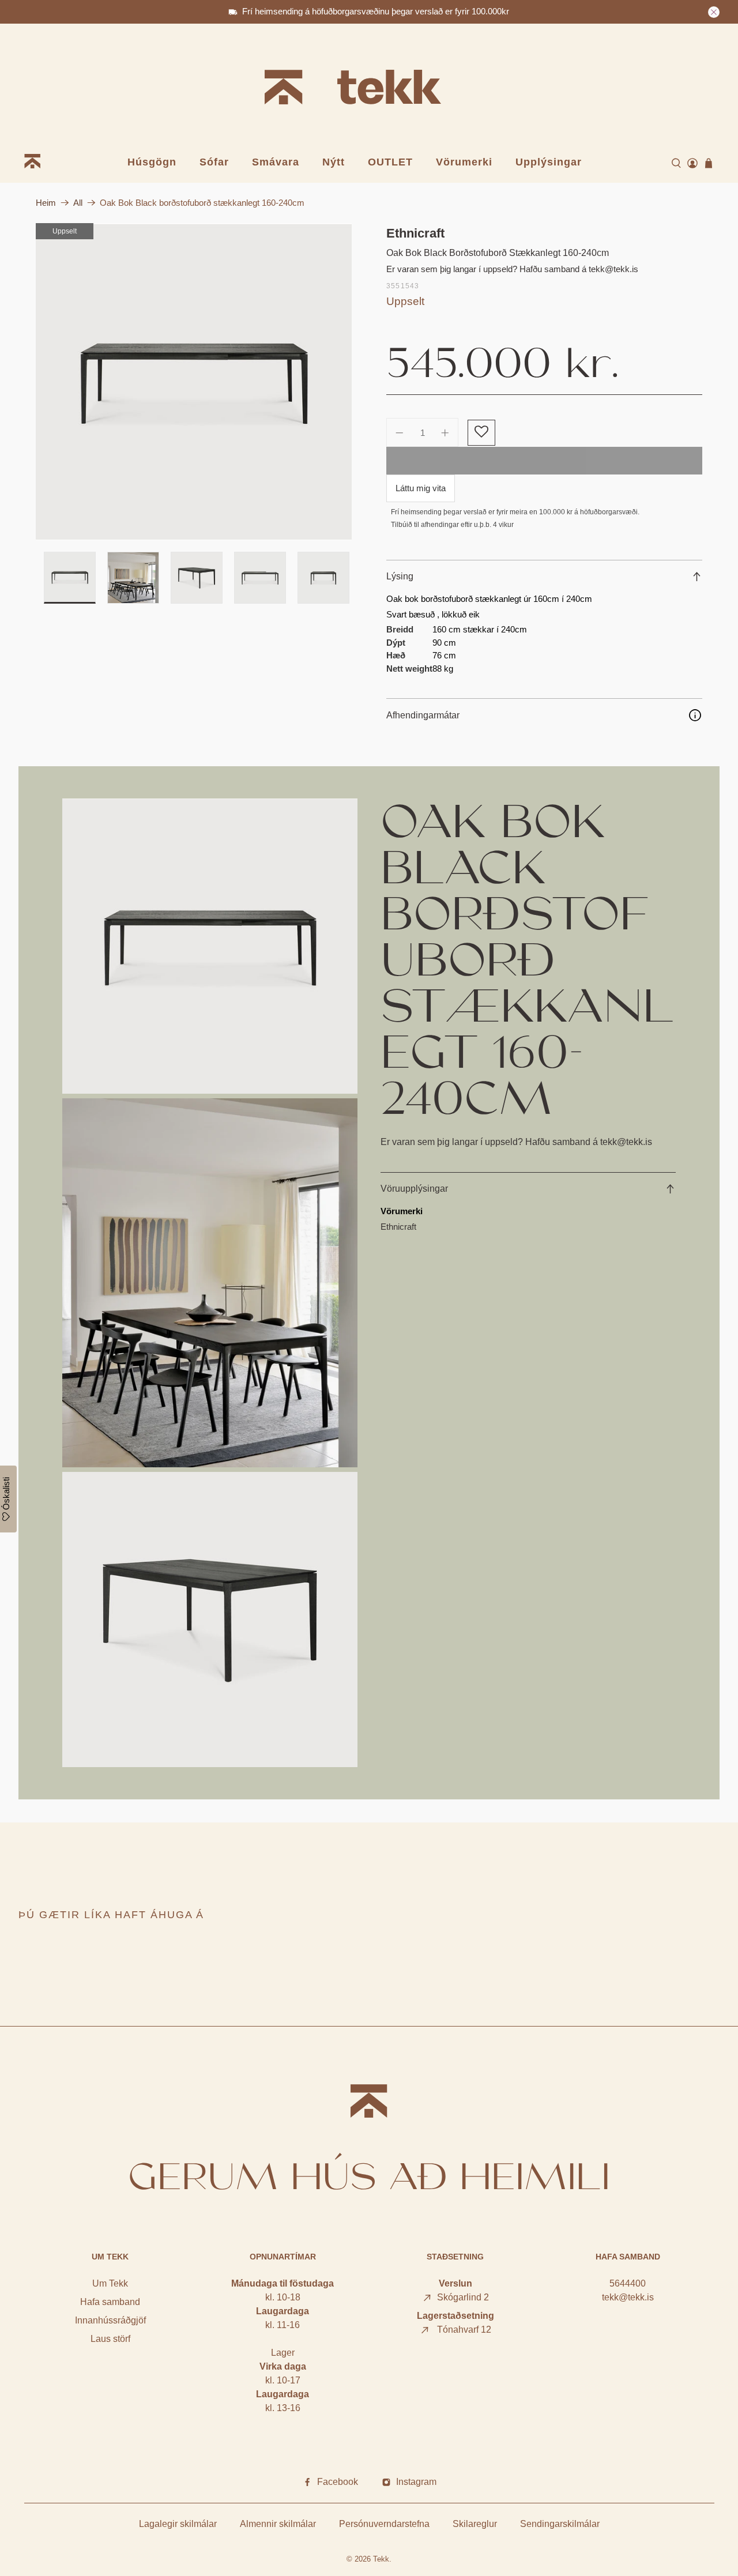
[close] (714, 12)
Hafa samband (110, 2302)
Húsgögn (152, 162)
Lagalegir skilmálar (178, 2524)
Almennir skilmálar (278, 2524)
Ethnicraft (415, 233)
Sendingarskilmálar (560, 2524)
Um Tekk (110, 2283)
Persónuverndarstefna (384, 2524)
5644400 (628, 2283)
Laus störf (110, 2339)
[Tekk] (369, 89)
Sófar (214, 162)
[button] (481, 433)
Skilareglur (475, 2524)
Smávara (276, 162)
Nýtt (334, 162)
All (78, 203)
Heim (46, 203)
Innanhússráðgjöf (110, 2320)
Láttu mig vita (421, 488)
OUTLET (390, 162)
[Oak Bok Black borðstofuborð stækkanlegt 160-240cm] (194, 382)
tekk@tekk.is (628, 2297)
